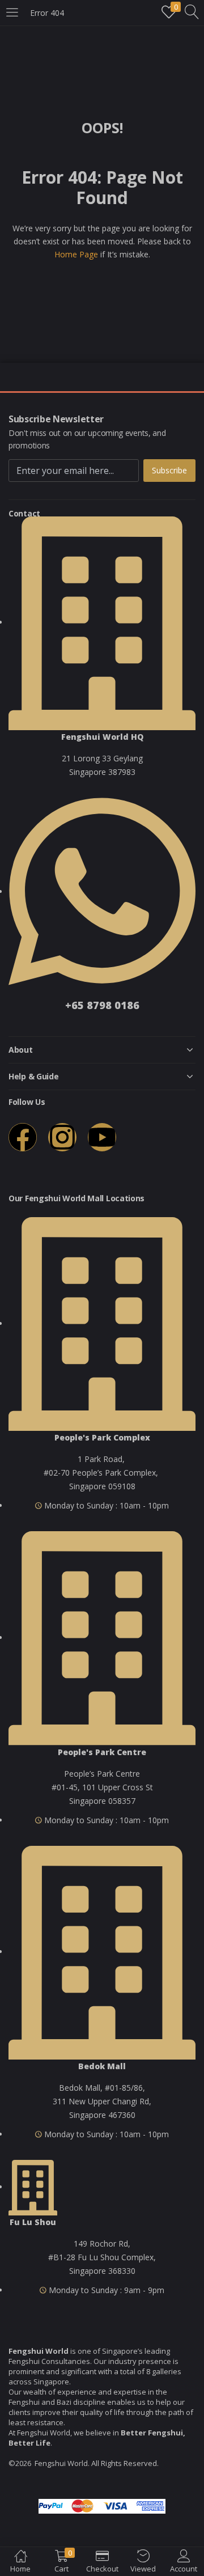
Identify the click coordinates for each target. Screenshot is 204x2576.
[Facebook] (23, 1137)
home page (76, 254)
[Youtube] (102, 1137)
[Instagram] (62, 1137)
